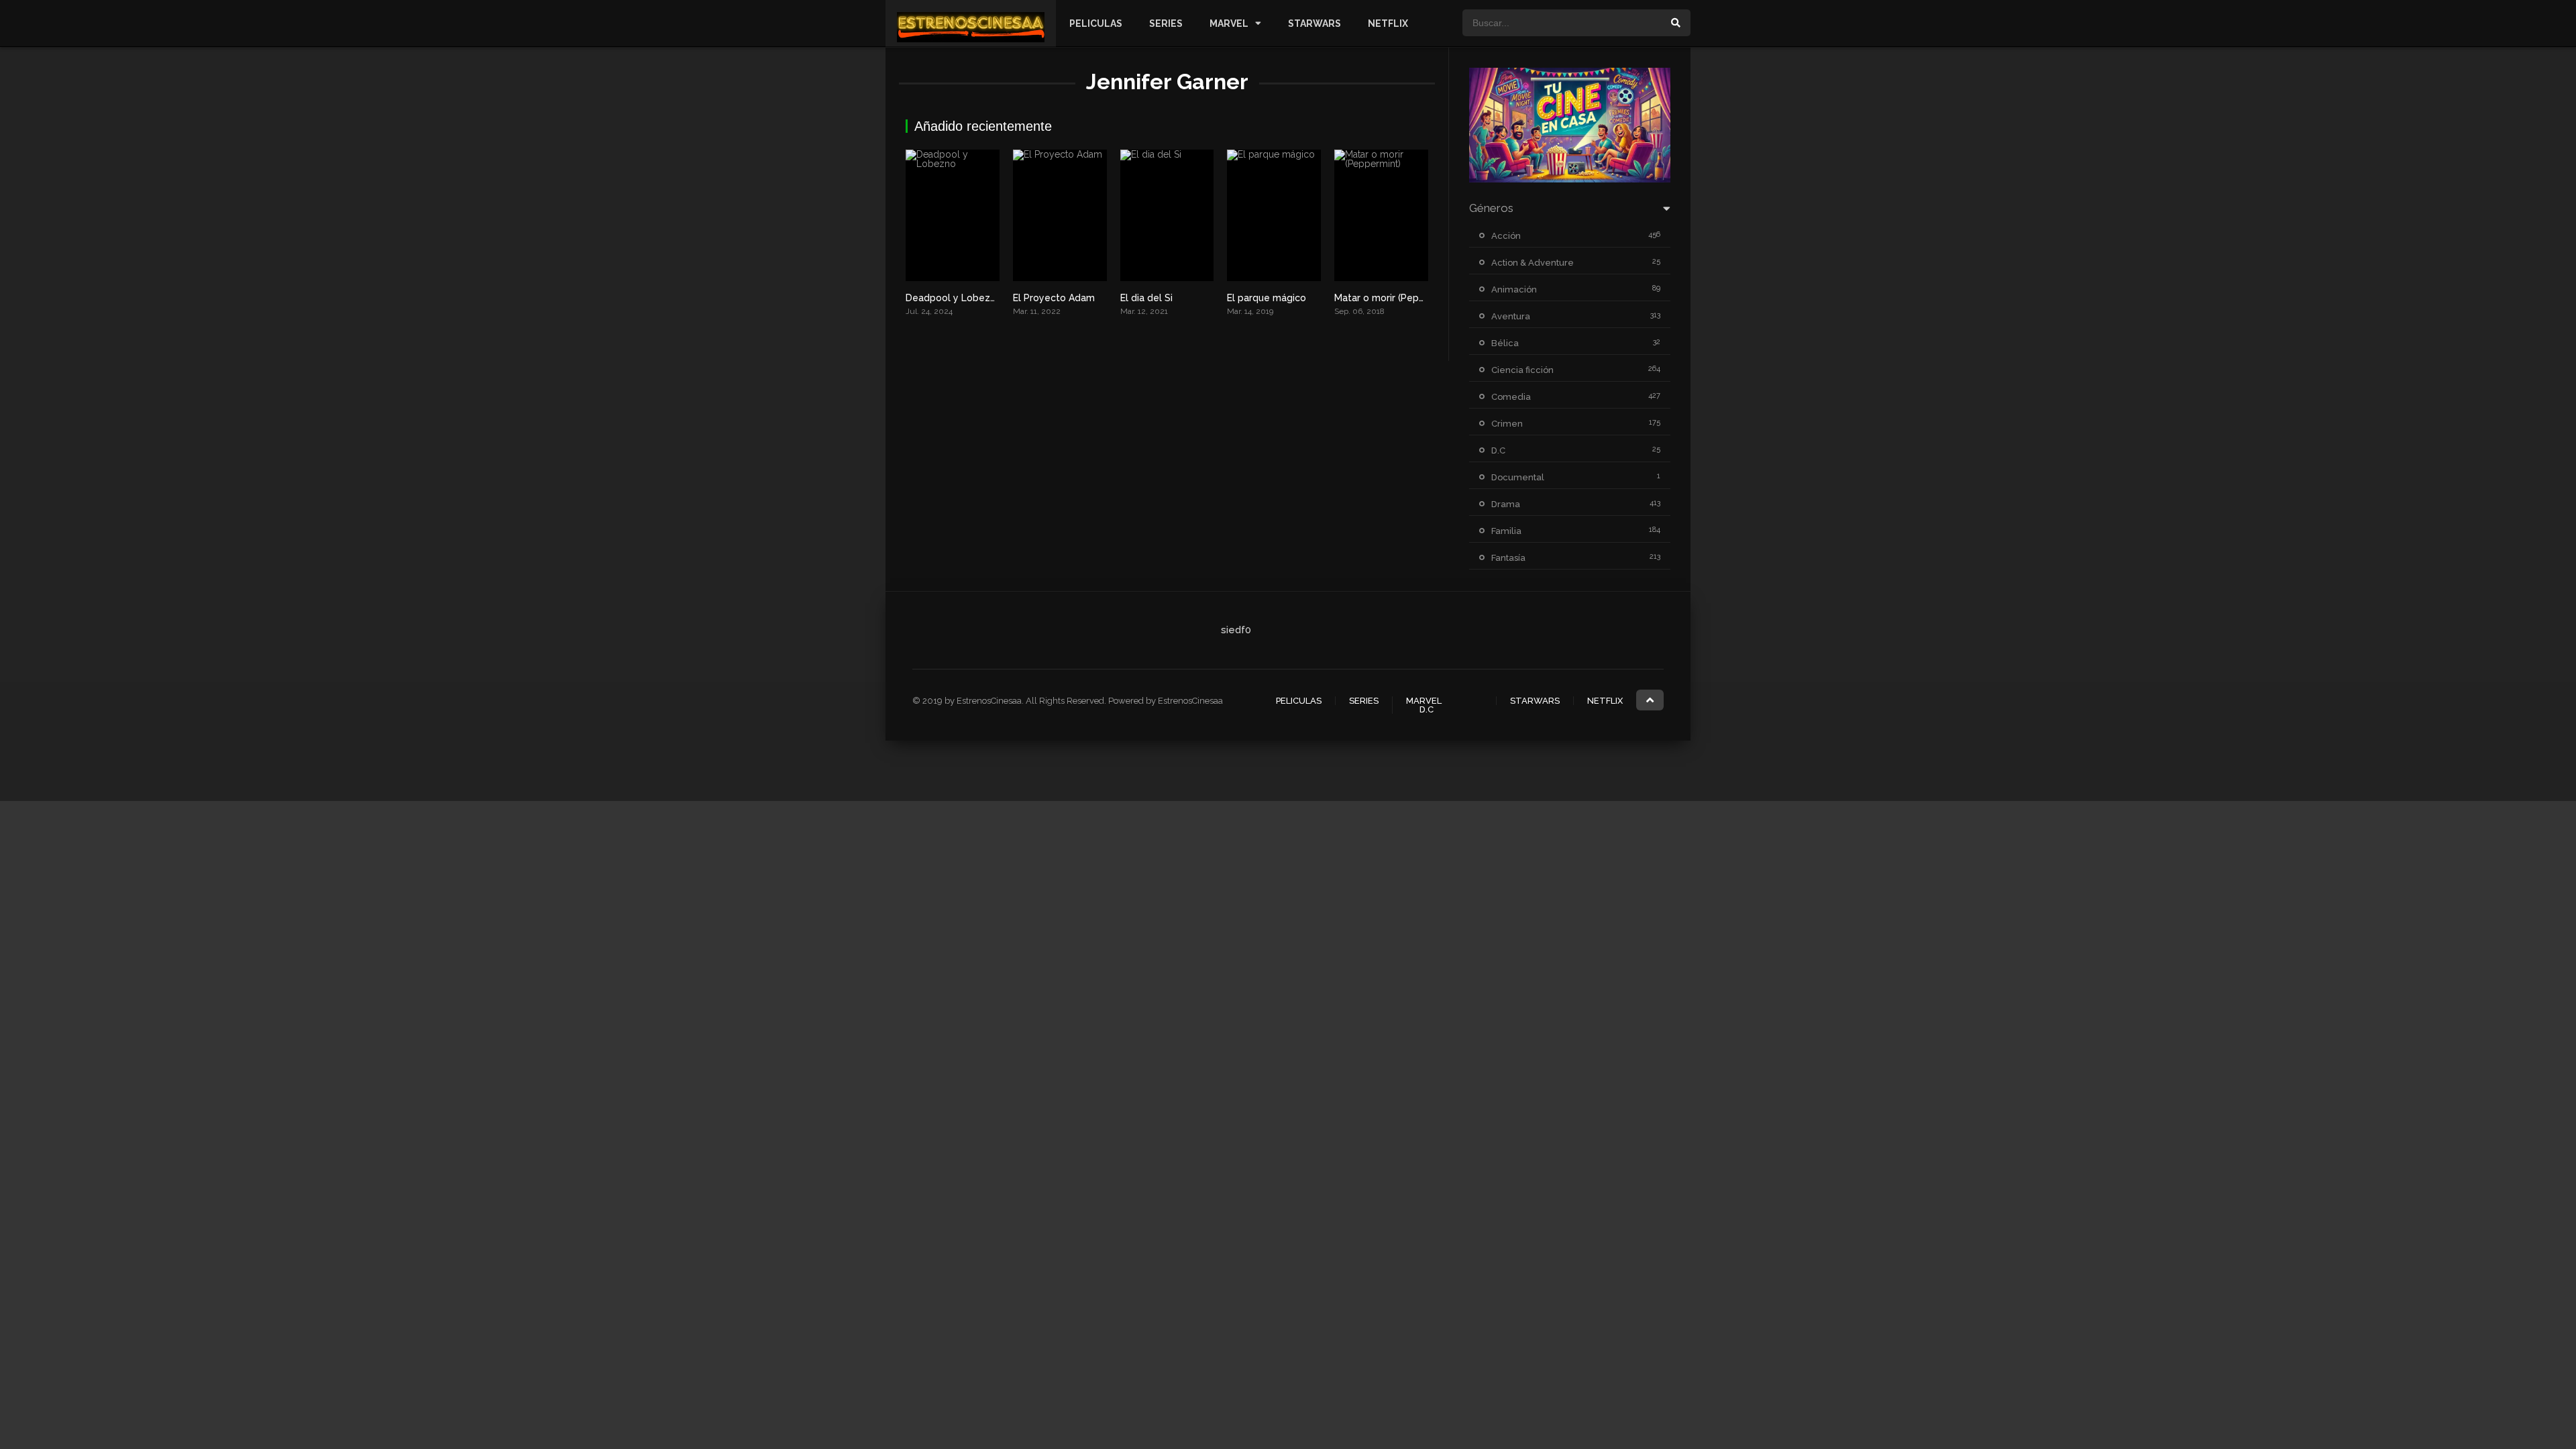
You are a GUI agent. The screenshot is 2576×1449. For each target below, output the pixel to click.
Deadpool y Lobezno (954, 298)
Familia (1506, 531)
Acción (1506, 236)
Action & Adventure (1533, 263)
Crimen (1507, 424)
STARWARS (1314, 23)
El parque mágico (1267, 298)
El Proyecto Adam (1054, 298)
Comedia (1511, 397)
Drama (1506, 504)
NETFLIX (1388, 23)
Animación (1514, 289)
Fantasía (1508, 558)
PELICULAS (1096, 23)
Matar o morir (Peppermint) (1396, 298)
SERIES (1166, 23)
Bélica (1505, 343)
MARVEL (1229, 23)
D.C (1498, 450)
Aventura (1511, 316)
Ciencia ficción (1522, 370)
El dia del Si (1146, 298)
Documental (1518, 477)
